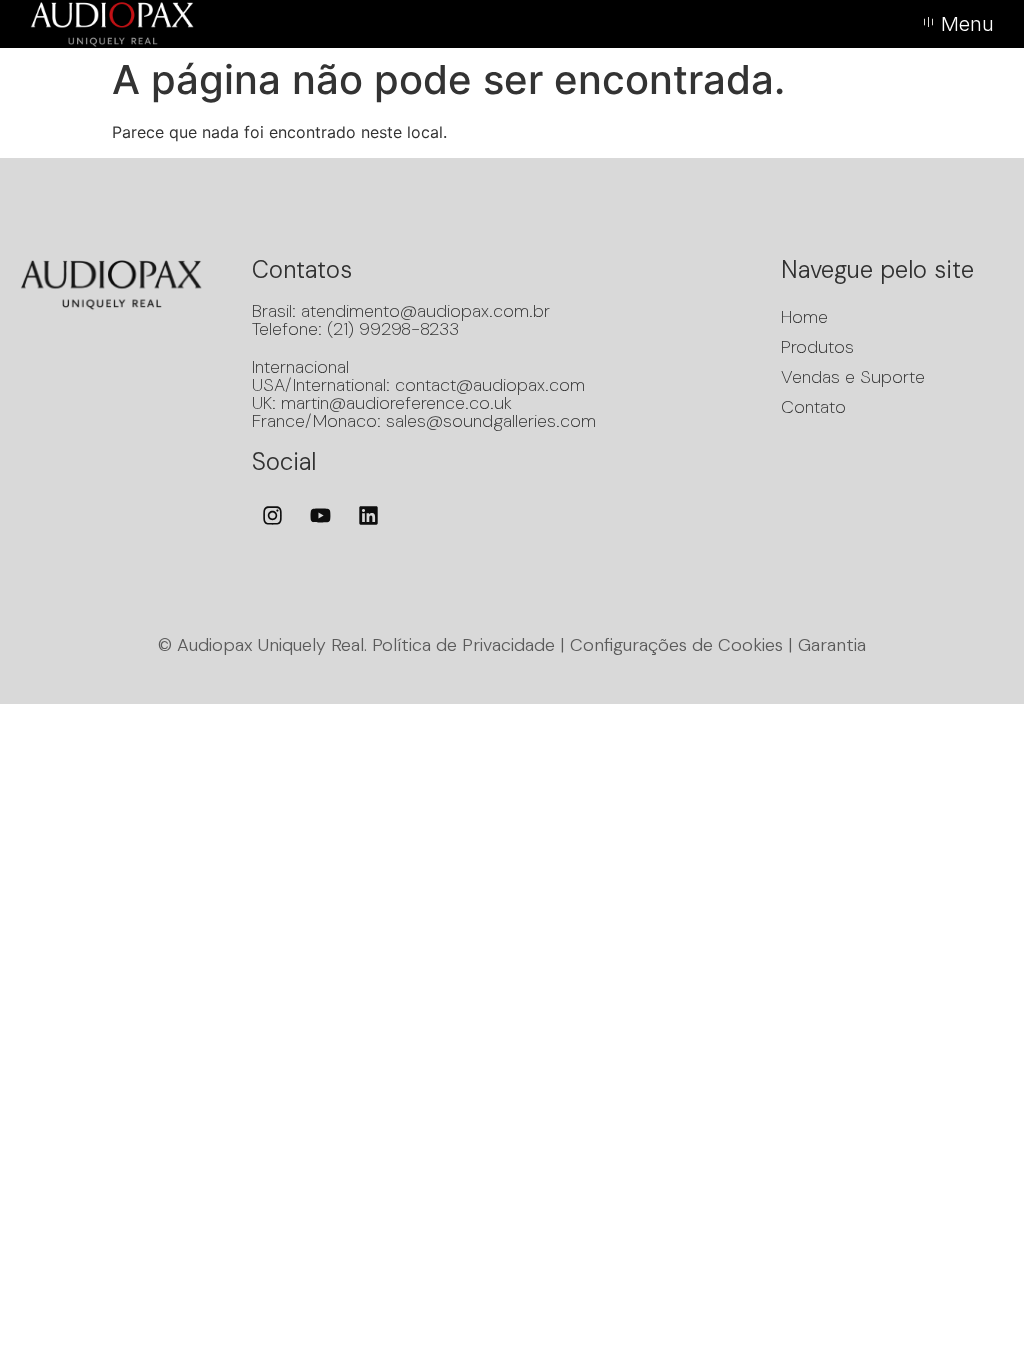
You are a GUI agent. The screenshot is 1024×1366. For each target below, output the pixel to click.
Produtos (817, 347)
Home (804, 317)
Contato (813, 407)
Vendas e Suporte (853, 377)
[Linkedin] (369, 515)
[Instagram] (273, 515)
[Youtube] (321, 515)
